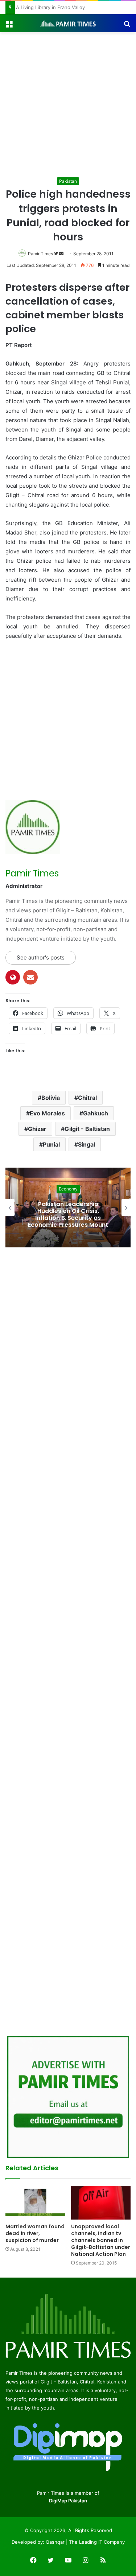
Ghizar (37, 1129)
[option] (68, 1207)
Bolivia (51, 1098)
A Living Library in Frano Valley (53, 7)
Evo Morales (47, 1113)
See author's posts (41, 957)
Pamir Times (40, 254)
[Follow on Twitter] (57, 254)
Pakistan (68, 181)
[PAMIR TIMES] (68, 23)
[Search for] (127, 26)
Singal (86, 1144)
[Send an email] (61, 254)
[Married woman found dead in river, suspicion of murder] (35, 2203)
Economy (68, 1189)
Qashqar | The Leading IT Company (85, 2542)
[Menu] (9, 26)
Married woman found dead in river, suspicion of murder (35, 2233)
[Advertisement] (68, 104)
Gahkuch (96, 1113)
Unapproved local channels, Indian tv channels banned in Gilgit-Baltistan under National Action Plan (101, 2240)
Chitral (87, 1098)
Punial (51, 1144)
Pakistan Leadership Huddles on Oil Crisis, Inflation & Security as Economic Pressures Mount (68, 1215)
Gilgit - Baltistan (87, 1129)
